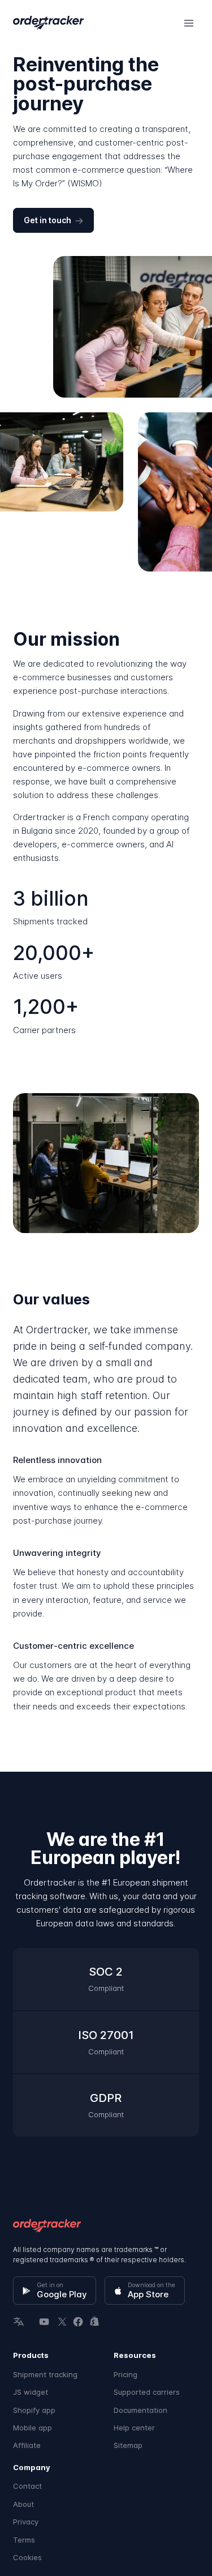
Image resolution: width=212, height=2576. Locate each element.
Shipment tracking (45, 2374)
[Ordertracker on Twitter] (61, 2321)
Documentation (140, 2410)
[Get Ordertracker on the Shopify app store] (96, 2321)
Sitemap (128, 2445)
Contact (27, 2486)
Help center (134, 2428)
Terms (24, 2540)
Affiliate (27, 2445)
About (23, 2504)
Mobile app (33, 2428)
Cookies (27, 2557)
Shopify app (34, 2410)
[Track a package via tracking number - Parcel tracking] (48, 23)
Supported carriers (147, 2392)
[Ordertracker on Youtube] (44, 2321)
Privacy (26, 2522)
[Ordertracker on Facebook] (78, 2321)
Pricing (126, 2374)
